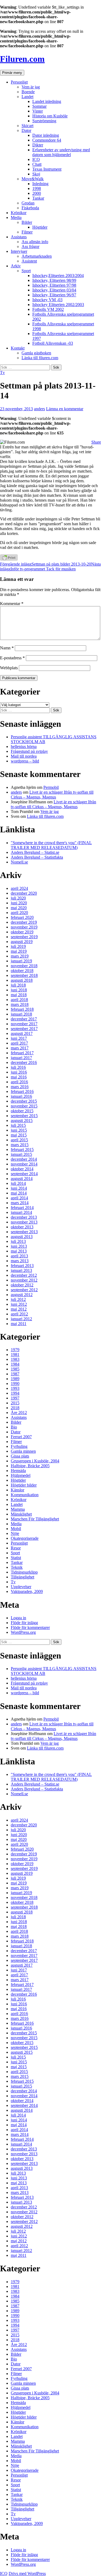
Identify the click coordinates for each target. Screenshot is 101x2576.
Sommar (39, 106)
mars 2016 (20, 1087)
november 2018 (24, 966)
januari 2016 (21, 1096)
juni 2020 (19, 903)
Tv (2, 373)
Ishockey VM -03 (47, 300)
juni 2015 (19, 1130)
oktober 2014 (22, 1169)
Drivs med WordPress (27, 2573)
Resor (16, 1548)
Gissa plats (20, 1456)
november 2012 (24, 1280)
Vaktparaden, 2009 (27, 1591)
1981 (15, 1354)
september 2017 (24, 1029)
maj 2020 (19, 908)
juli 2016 (18, 1067)
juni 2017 (19, 1038)
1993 (15, 1388)
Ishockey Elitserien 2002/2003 (58, 305)
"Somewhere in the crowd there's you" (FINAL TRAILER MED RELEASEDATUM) (51, 845)
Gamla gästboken (36, 353)
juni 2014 (19, 1188)
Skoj (36, 174)
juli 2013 (18, 1241)
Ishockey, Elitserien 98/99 (54, 280)
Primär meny (12, 73)
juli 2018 (18, 985)
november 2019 (24, 927)
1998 (37, 188)
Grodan (28, 203)
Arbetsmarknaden (37, 256)
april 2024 (19, 888)
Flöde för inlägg (24, 1623)
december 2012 (24, 1275)
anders (39, 409)
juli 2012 (18, 1299)
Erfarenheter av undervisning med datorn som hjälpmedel (61, 152)
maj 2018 (19, 995)
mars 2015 (20, 1145)
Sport (26, 271)
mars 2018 (20, 1004)
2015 (15, 1403)
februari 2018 (22, 1009)
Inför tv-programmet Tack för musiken (50, 566)
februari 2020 (22, 917)
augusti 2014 (22, 1179)
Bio (14, 1427)
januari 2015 (21, 1154)
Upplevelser (21, 1587)
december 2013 (24, 1217)
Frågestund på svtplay (29, 751)
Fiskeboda (30, 208)
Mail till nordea (24, 756)
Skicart (27, 126)
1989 (15, 1379)
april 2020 (19, 913)
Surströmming (44, 121)
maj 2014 (19, 1193)
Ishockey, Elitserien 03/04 (54, 290)
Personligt (19, 82)
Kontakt (18, 348)
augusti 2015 (22, 1120)
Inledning (40, 184)
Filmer (27, 232)
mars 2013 (20, 1261)
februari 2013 (22, 1266)
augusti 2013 (22, 1237)
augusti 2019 (22, 942)
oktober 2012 (22, 1285)
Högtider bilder (24, 1485)
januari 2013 (21, 1270)
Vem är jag (31, 87)
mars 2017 (20, 1048)
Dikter (38, 145)
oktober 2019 (22, 932)
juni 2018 (19, 990)
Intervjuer (19, 251)
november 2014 (24, 1164)
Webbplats (9, 668)
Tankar (38, 198)
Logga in (18, 1618)
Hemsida (18, 1471)
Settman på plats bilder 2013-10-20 (46, 564)
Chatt (37, 164)
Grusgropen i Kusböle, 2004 (35, 1461)
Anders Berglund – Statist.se (35, 852)
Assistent (29, 261)
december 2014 (24, 1159)
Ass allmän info (35, 242)
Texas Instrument (47, 169)
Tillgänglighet (22, 1577)
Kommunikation (25, 1495)
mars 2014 (20, 1203)
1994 (15, 1393)
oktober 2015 (22, 1111)
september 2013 (24, 1232)
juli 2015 (18, 1125)
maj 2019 (19, 951)
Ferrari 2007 (21, 1437)
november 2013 (24, 1222)
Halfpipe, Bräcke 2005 (30, 1466)
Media (16, 217)
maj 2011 (19, 1324)
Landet (27, 97)
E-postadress (12, 658)
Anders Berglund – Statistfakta (37, 857)
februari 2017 (22, 1053)
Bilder (27, 222)
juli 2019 (18, 946)
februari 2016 (22, 1091)
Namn (7, 648)
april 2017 (19, 1043)
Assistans (19, 237)
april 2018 (19, 1000)
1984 (15, 1364)
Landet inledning (47, 101)
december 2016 (24, 1062)
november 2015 (24, 1106)
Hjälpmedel (21, 1475)
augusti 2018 (22, 980)
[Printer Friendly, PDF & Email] (9, 559)
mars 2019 (20, 956)
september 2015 (24, 1116)
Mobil (16, 1529)
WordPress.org (23, 1632)
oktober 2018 (22, 971)
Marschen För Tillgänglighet (35, 1519)
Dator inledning (46, 135)
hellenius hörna (24, 746)
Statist (16, 1558)
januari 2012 (21, 1319)
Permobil (51, 787)
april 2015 (19, 1140)
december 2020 (24, 893)
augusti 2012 (22, 1295)
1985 (15, 1369)
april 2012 (19, 1314)
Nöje (15, 1533)
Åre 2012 (19, 1413)
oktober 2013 (22, 1227)
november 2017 (24, 1024)
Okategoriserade (25, 1538)
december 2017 (24, 1019)
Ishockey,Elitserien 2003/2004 (58, 276)
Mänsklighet (21, 1514)
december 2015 (24, 1101)
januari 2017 (21, 1058)
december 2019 (24, 922)
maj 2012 (19, 1309)
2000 (37, 193)
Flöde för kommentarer (30, 1627)
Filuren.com (22, 59)
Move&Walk (33, 179)
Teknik (17, 1567)
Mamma (18, 1509)
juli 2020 (18, 898)
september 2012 (24, 1290)
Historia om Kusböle (50, 116)
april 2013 (19, 1256)
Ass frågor (30, 247)
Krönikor (19, 213)
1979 (15, 1350)
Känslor (18, 1490)
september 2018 (24, 975)
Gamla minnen (23, 1451)
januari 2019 (21, 961)
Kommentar (12, 604)
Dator (26, 130)
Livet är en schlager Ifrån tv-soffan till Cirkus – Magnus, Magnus (52, 795)
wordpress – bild (25, 761)
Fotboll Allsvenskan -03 (53, 343)
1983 (15, 1359)
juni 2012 (19, 1304)
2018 (15, 1408)
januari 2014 (21, 1212)
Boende (28, 92)
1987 (15, 1374)
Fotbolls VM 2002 (48, 309)
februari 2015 (22, 1150)
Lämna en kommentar (65, 409)
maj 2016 (19, 1077)
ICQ (36, 159)
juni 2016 (19, 1072)
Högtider (40, 227)
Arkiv (16, 266)
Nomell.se (19, 862)
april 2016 (19, 1082)
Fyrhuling (19, 1446)
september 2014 (24, 1174)
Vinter (38, 111)
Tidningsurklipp (24, 1572)
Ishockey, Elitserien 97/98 (54, 285)
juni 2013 (19, 1246)
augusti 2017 (22, 1033)
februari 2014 (22, 1208)
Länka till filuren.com (40, 358)
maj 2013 (19, 1251)
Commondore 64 (47, 140)
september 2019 (24, 937)
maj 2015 (19, 1135)
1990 (15, 1384)
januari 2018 (21, 1014)
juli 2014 (18, 1183)
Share (96, 442)
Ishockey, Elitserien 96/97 (54, 295)
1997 (15, 1398)
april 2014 (19, 1198)
